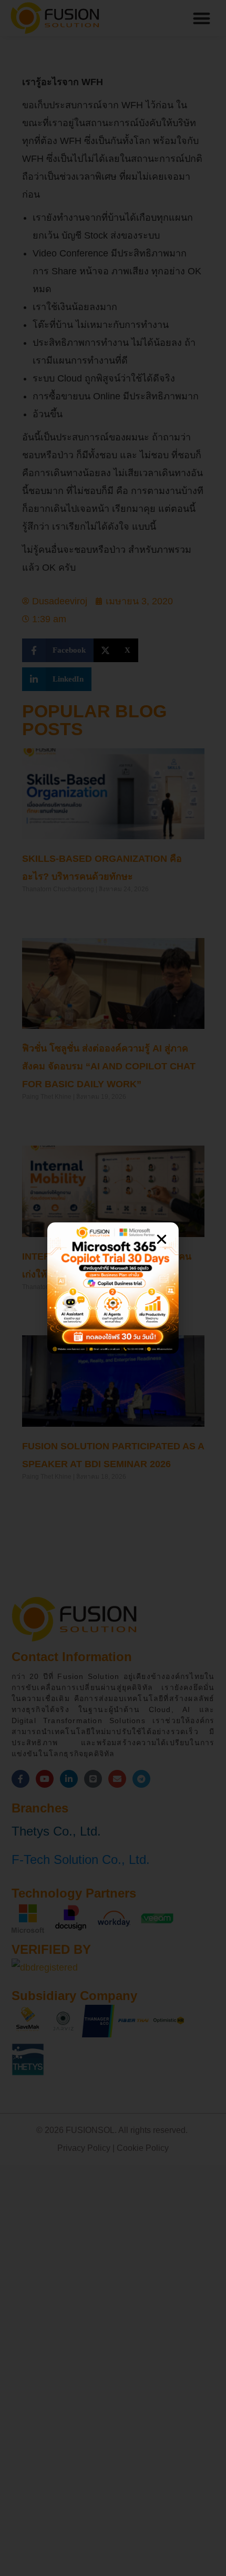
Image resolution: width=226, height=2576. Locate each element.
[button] (162, 1239)
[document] (113, 1288)
